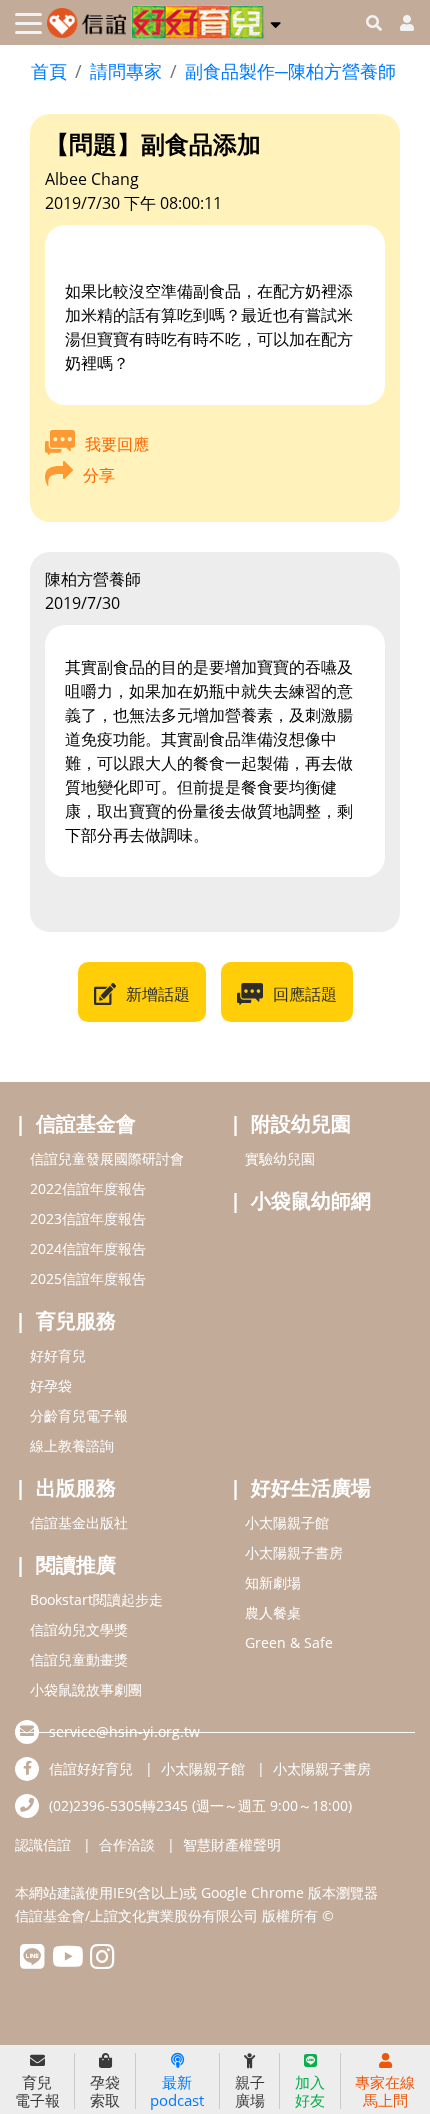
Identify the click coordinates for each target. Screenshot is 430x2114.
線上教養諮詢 (72, 1445)
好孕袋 (51, 1385)
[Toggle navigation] (28, 23)
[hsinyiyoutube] (67, 1961)
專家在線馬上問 (385, 2090)
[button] (275, 21)
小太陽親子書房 (294, 1552)
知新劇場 (273, 1582)
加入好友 (310, 2090)
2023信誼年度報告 (88, 1218)
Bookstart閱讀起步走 (96, 1599)
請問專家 (126, 71)
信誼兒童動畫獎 (79, 1659)
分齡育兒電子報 (79, 1415)
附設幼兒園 (301, 1123)
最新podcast (177, 2090)
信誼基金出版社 (79, 1522)
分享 (99, 475)
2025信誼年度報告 (88, 1278)
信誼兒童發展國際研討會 (107, 1158)
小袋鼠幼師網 (311, 1200)
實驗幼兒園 (280, 1158)
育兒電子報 (37, 2090)
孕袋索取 (105, 2090)
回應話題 (305, 994)
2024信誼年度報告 (88, 1248)
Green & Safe (289, 1642)
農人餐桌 (273, 1612)
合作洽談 (127, 1844)
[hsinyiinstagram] (102, 1961)
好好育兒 (58, 1355)
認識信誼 (43, 1844)
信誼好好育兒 (91, 1768)
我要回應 (117, 444)
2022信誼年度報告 (88, 1188)
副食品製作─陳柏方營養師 (290, 71)
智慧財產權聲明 (232, 1844)
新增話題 (158, 994)
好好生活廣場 (311, 1487)
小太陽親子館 (287, 1522)
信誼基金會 (86, 1123)
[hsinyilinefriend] (32, 1961)
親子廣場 (250, 2090)
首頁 (49, 71)
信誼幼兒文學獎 (79, 1629)
